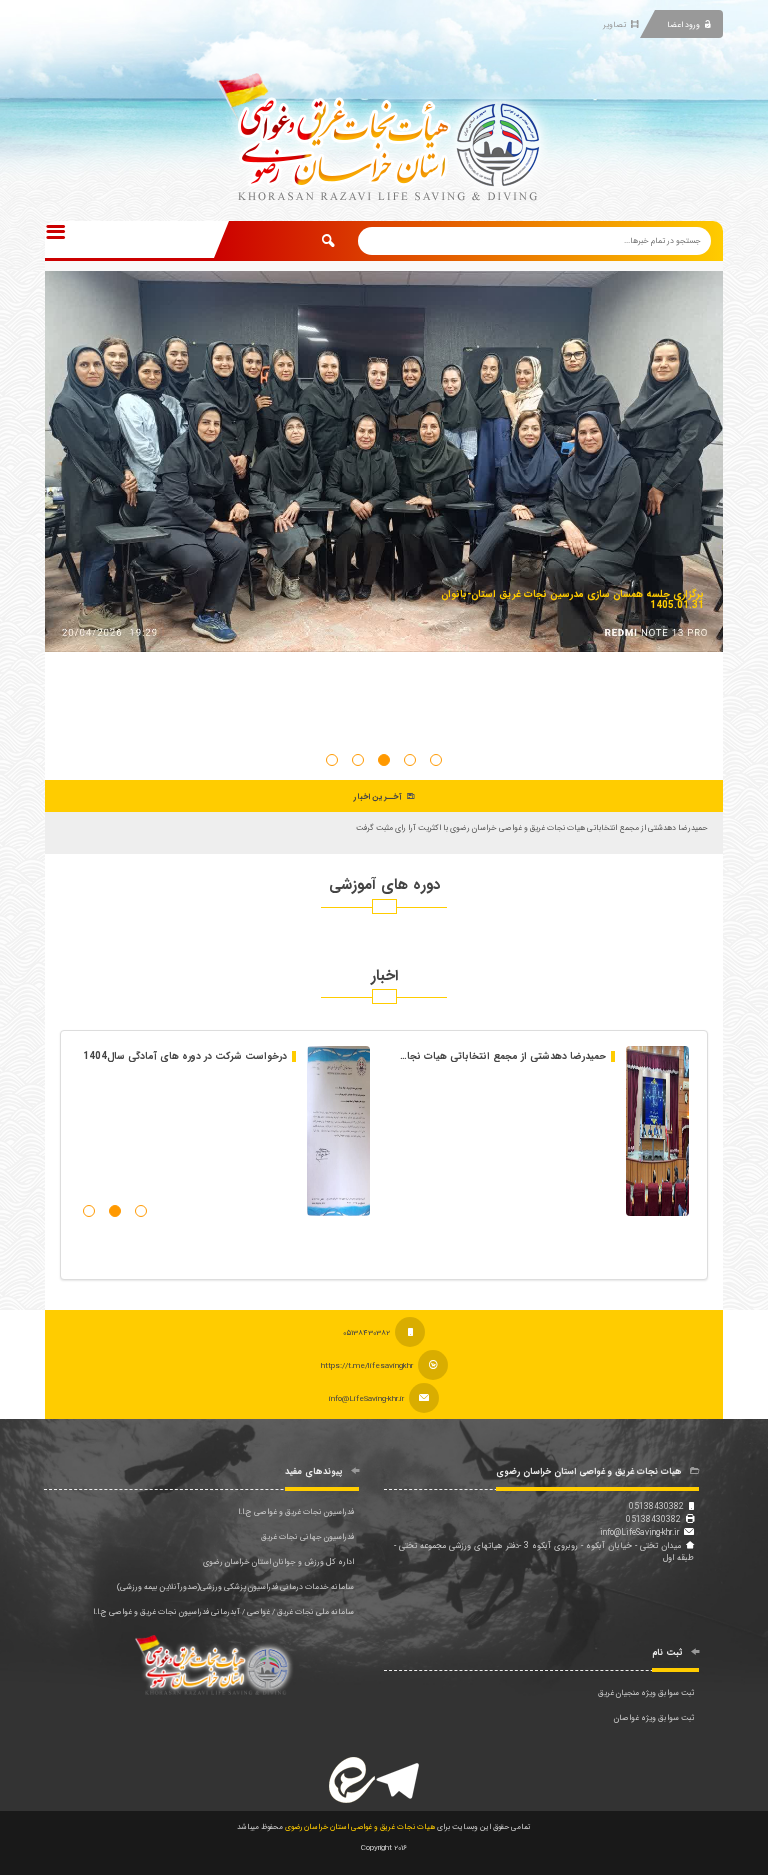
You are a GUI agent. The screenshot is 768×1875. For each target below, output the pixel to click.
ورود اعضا (683, 25)
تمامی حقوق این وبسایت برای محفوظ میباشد (384, 1827)
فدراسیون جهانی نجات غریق (307, 1537)
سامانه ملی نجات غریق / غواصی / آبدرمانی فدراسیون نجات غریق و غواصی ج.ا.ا (223, 1612)
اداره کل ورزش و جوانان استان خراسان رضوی (278, 1562)
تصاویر (614, 25)
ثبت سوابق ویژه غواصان (654, 1718)
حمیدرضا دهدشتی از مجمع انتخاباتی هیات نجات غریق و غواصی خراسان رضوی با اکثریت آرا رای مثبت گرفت (532, 828)
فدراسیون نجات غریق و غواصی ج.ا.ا (296, 1512)
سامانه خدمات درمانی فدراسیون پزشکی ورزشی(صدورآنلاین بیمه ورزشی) (235, 1587)
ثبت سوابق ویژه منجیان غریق (646, 1693)
